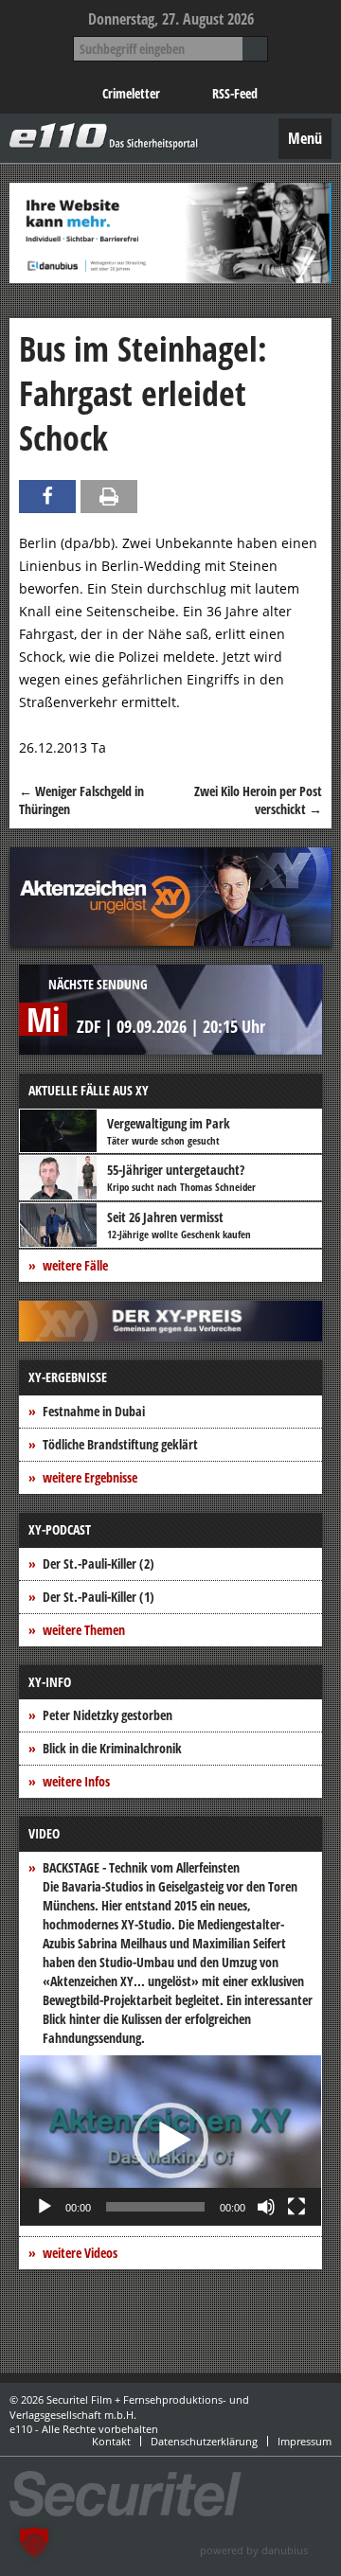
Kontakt (111, 2441)
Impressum (305, 2441)
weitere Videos (80, 2253)
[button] (170, 2141)
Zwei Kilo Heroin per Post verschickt (258, 800)
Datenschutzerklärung (204, 2441)
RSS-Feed (235, 93)
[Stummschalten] (266, 2207)
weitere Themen (84, 1630)
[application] (170, 2141)
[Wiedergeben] (45, 2207)
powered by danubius (254, 2550)
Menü (305, 138)
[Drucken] (109, 497)
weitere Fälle (75, 1265)
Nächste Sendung (98, 984)
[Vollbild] (296, 2207)
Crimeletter (131, 93)
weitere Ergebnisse (90, 1477)
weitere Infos (76, 1781)
